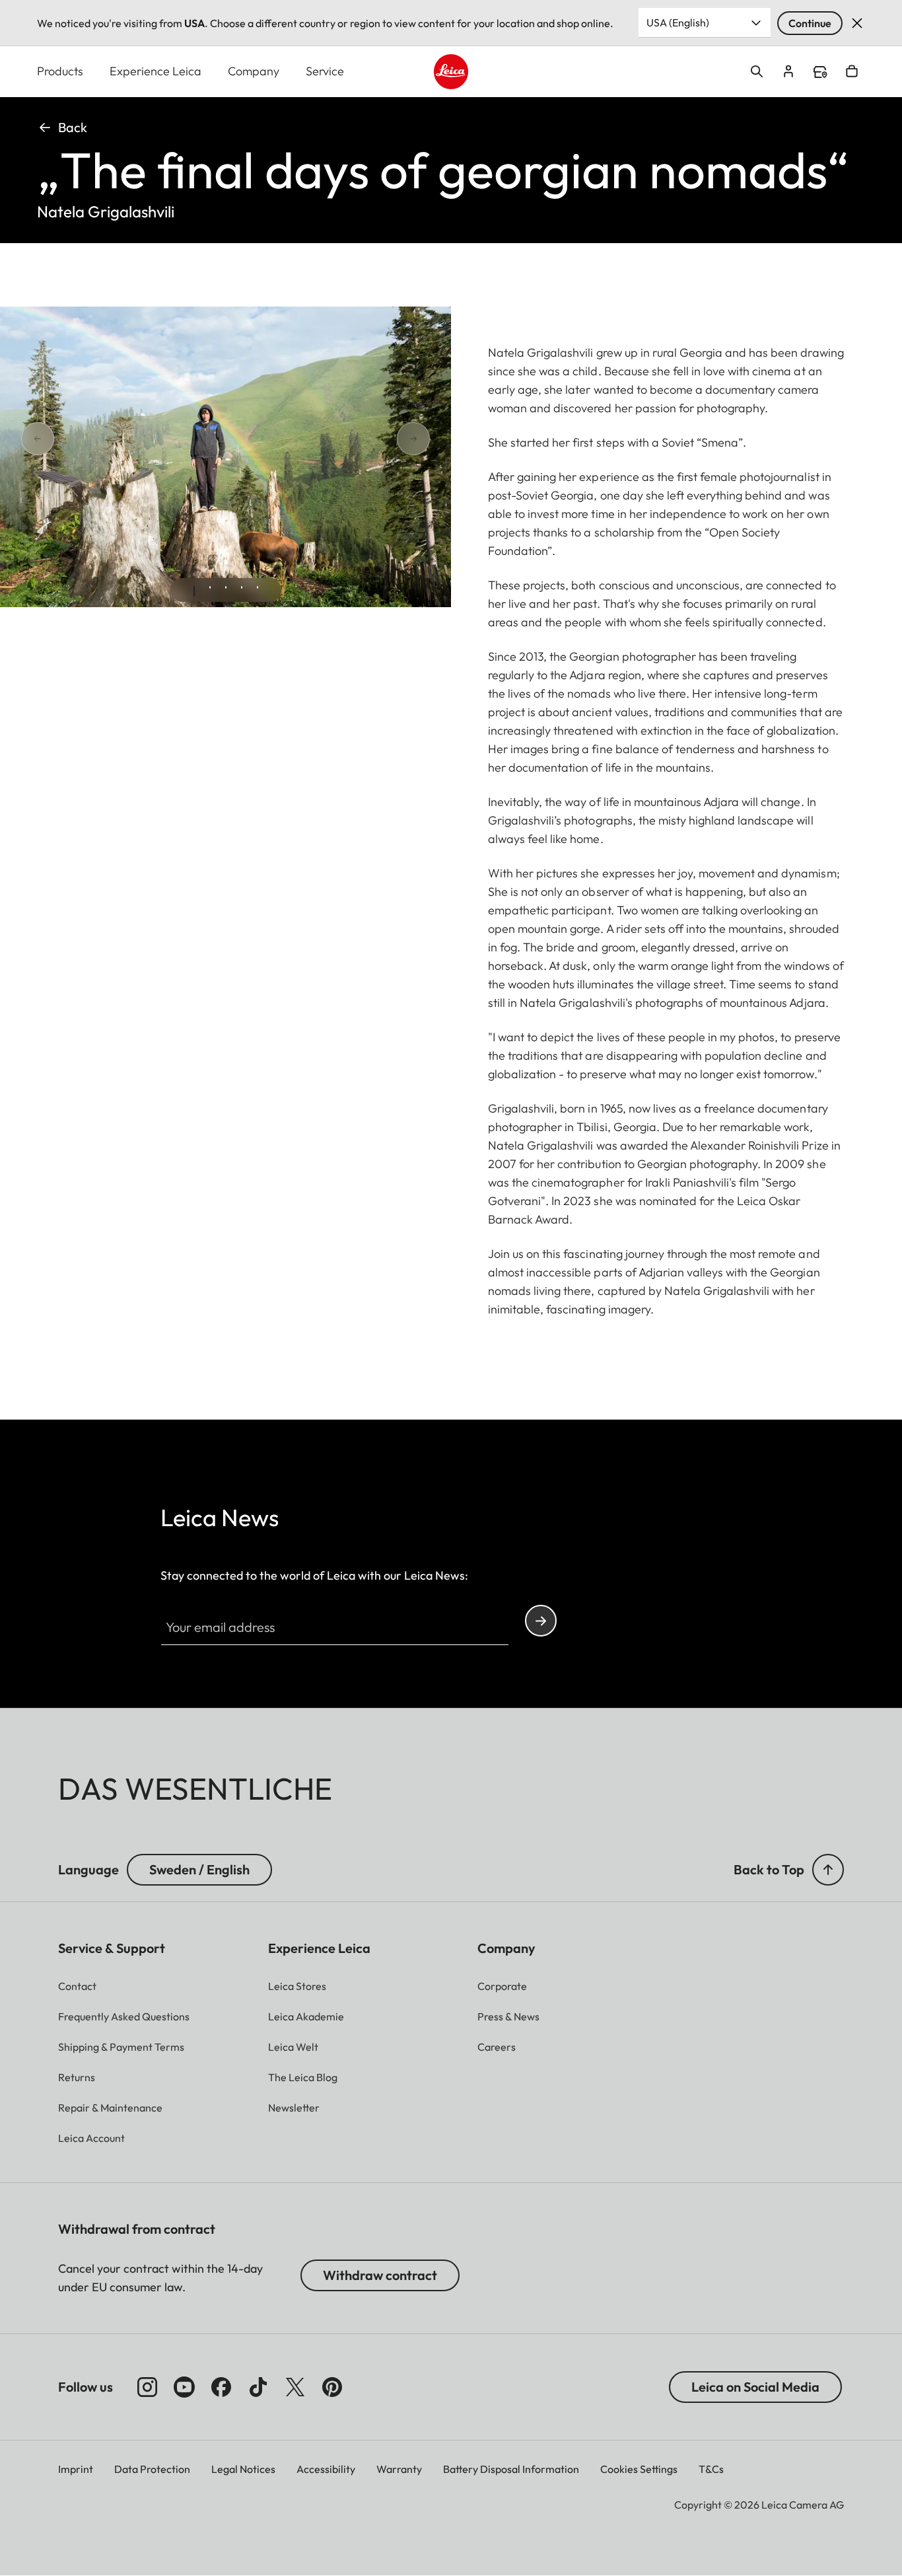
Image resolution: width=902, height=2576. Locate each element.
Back (73, 127)
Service (325, 71)
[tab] (194, 591)
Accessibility (326, 2469)
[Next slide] (366, 438)
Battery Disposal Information (511, 2469)
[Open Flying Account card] (788, 71)
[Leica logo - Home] (451, 72)
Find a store (820, 72)
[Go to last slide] (85, 438)
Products (60, 71)
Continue (810, 23)
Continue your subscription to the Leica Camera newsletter (541, 1621)
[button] (828, 1870)
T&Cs (711, 2469)
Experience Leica (156, 71)
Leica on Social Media (755, 2387)
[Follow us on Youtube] (184, 2387)
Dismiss (857, 23)
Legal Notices (243, 2469)
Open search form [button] (757, 71)
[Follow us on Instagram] (147, 2387)
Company (254, 71)
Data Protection (152, 2469)
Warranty (399, 2469)
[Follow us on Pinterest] (332, 2387)
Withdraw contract (380, 2275)
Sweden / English (199, 1869)
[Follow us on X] (295, 2387)
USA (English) (678, 22)
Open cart (852, 71)
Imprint (76, 2469)
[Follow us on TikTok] (258, 2387)
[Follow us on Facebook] (221, 2387)
